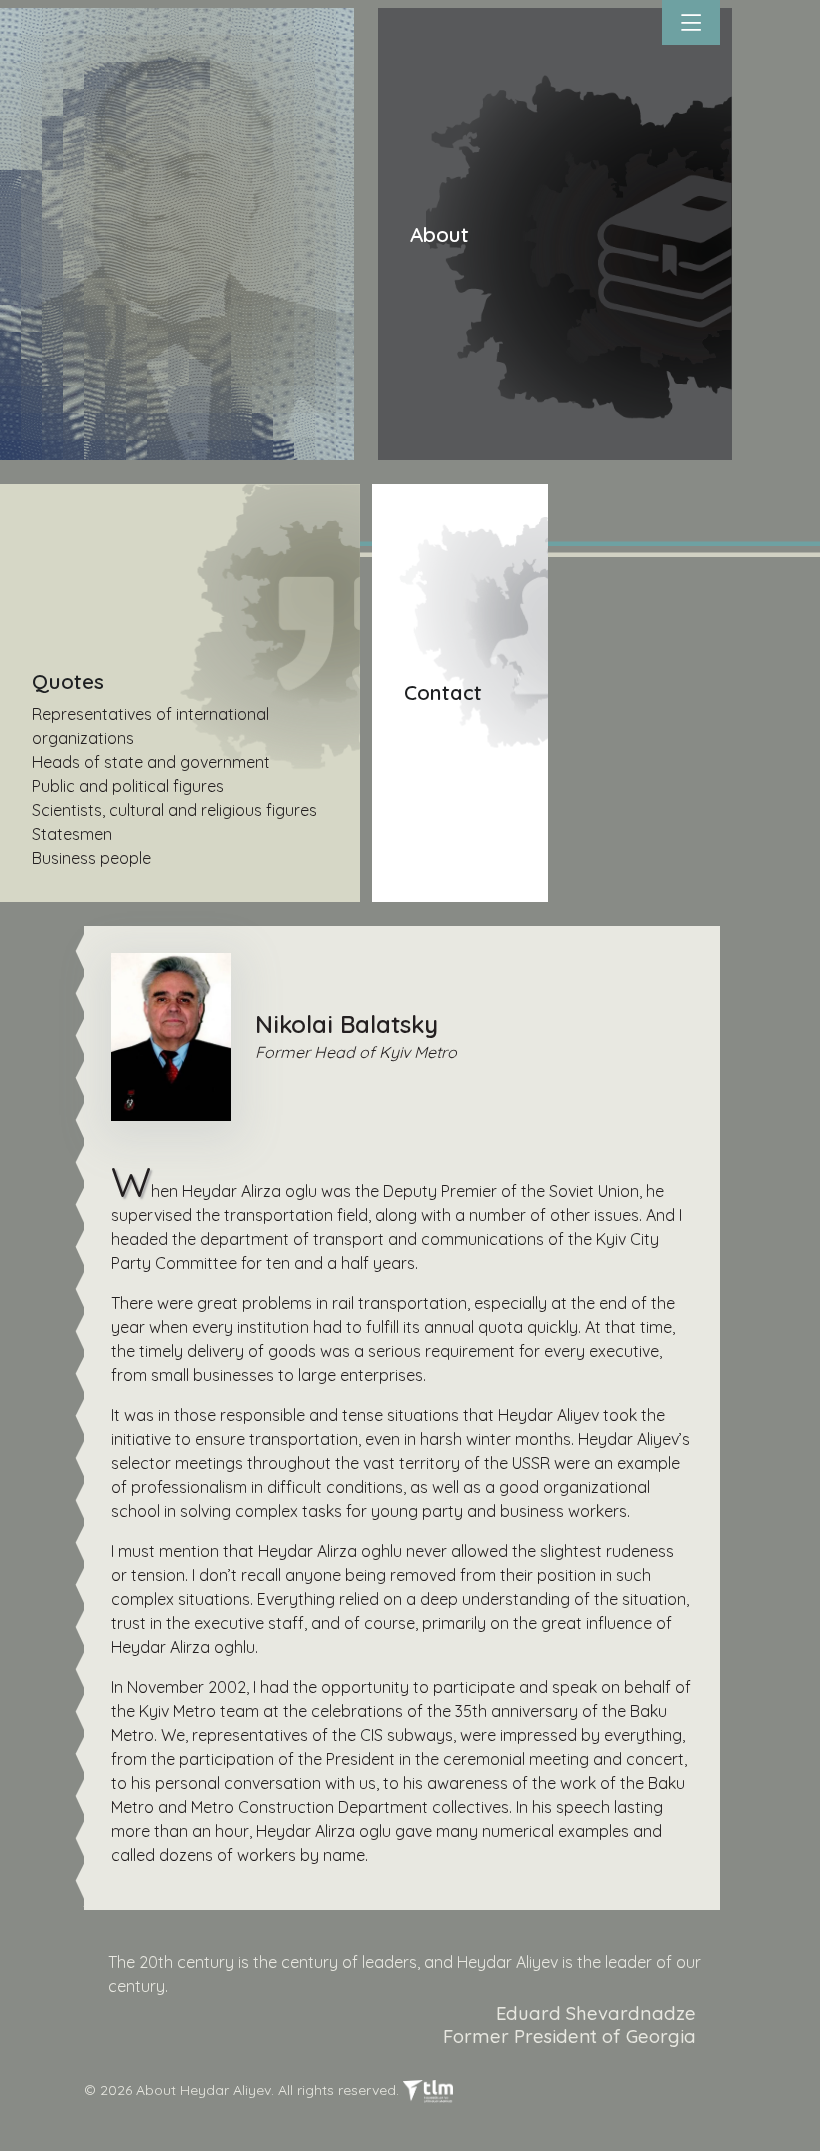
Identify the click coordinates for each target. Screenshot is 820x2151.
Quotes (68, 681)
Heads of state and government (151, 762)
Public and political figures (128, 786)
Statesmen (72, 834)
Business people (91, 858)
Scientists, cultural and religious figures (174, 810)
